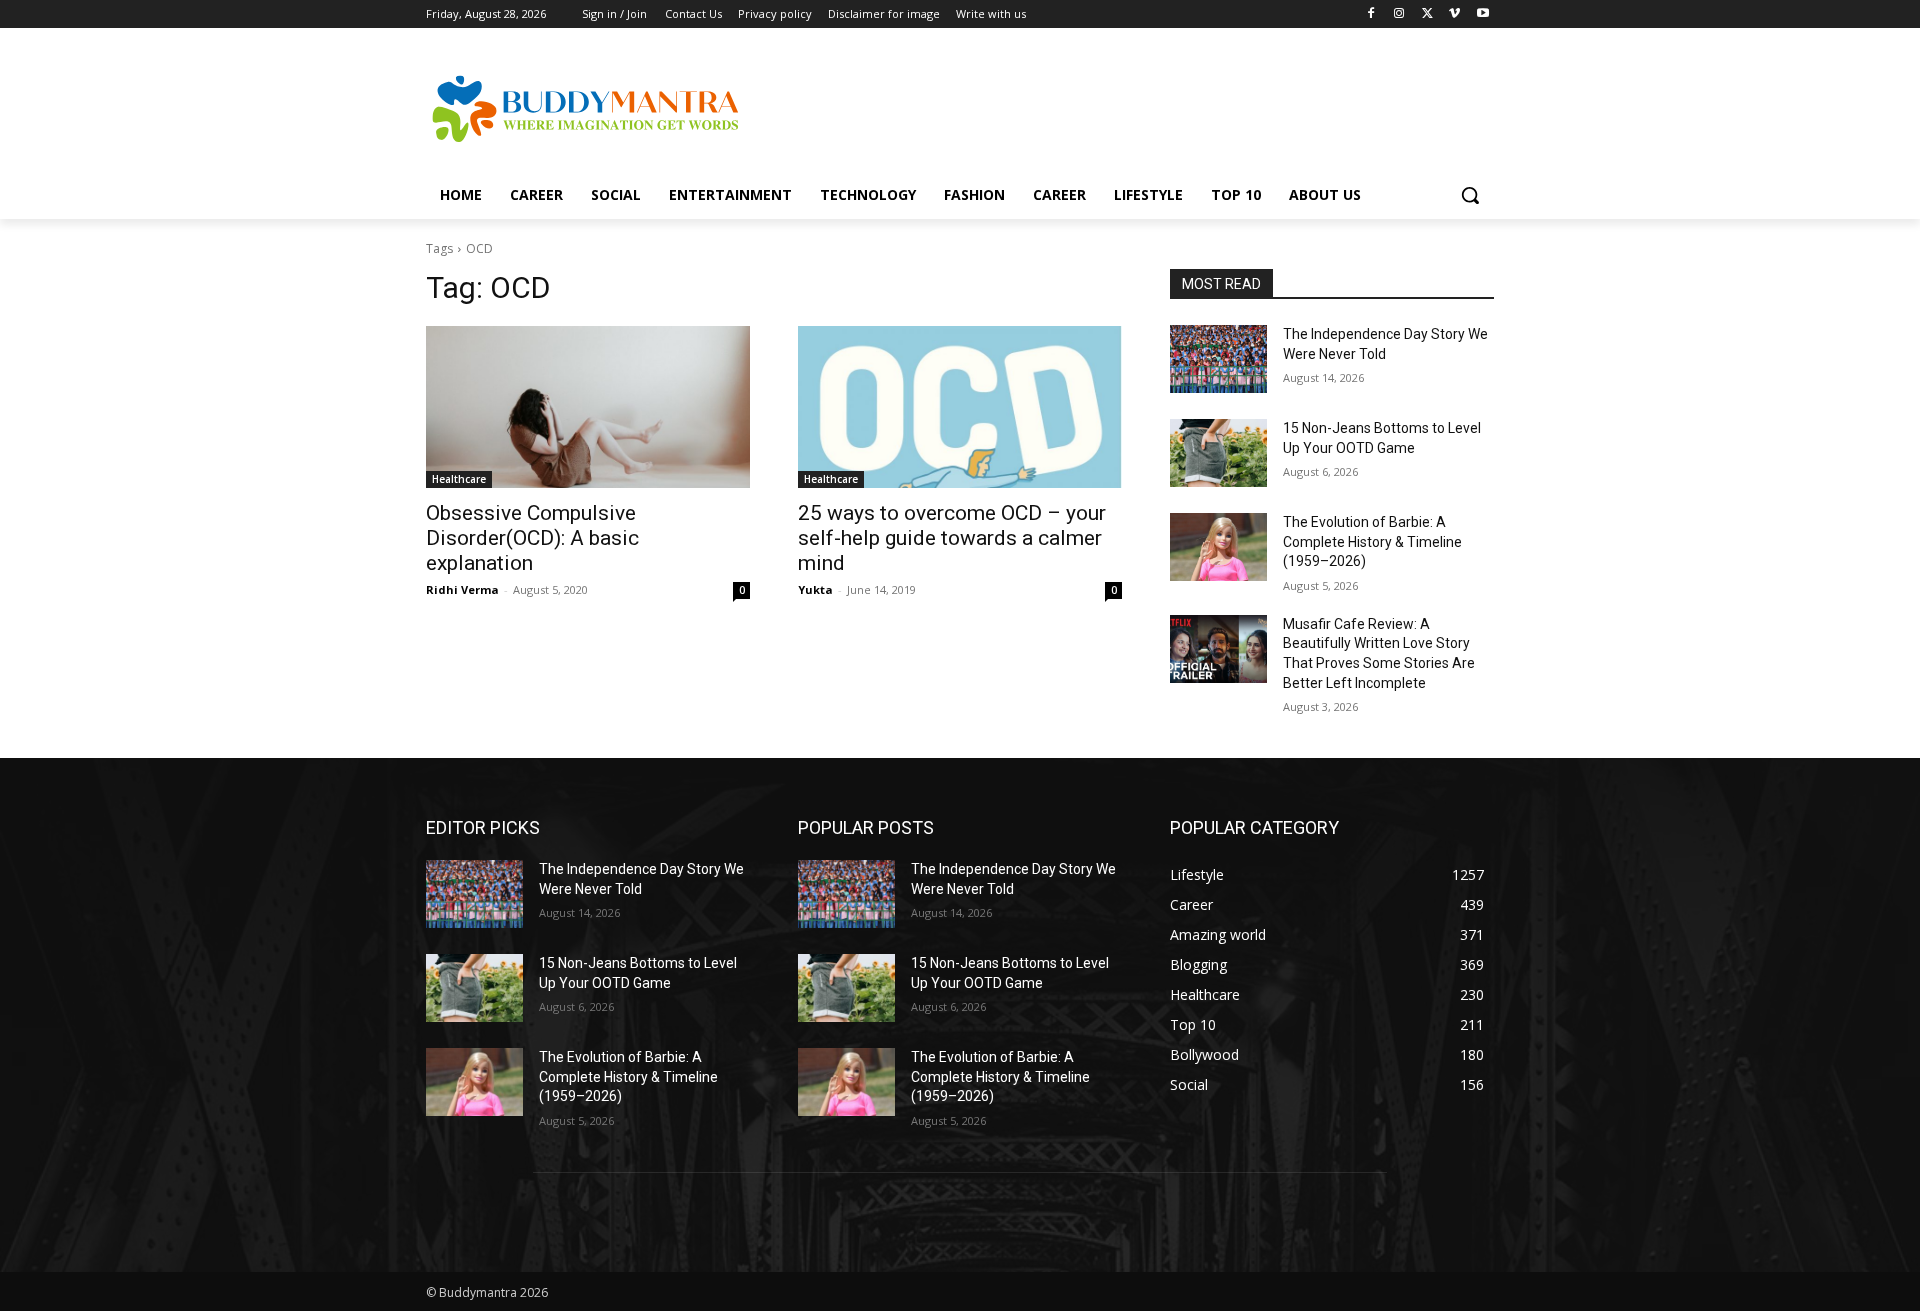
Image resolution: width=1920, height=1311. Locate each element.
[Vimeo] (1454, 14)
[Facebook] (1371, 14)
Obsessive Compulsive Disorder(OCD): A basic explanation (532, 538)
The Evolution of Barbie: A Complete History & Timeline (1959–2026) (1372, 541)
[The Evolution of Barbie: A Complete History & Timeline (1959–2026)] (1218, 547)
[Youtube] (1482, 14)
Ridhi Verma (462, 589)
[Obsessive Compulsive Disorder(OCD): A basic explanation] (588, 407)
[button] (1470, 195)
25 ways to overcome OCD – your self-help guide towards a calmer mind (952, 538)
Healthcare (459, 479)
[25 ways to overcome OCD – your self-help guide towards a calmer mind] (960, 407)
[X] (1427, 14)
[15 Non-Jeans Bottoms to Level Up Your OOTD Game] (1218, 453)
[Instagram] (1399, 14)
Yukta (815, 589)
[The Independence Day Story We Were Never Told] (1218, 359)
